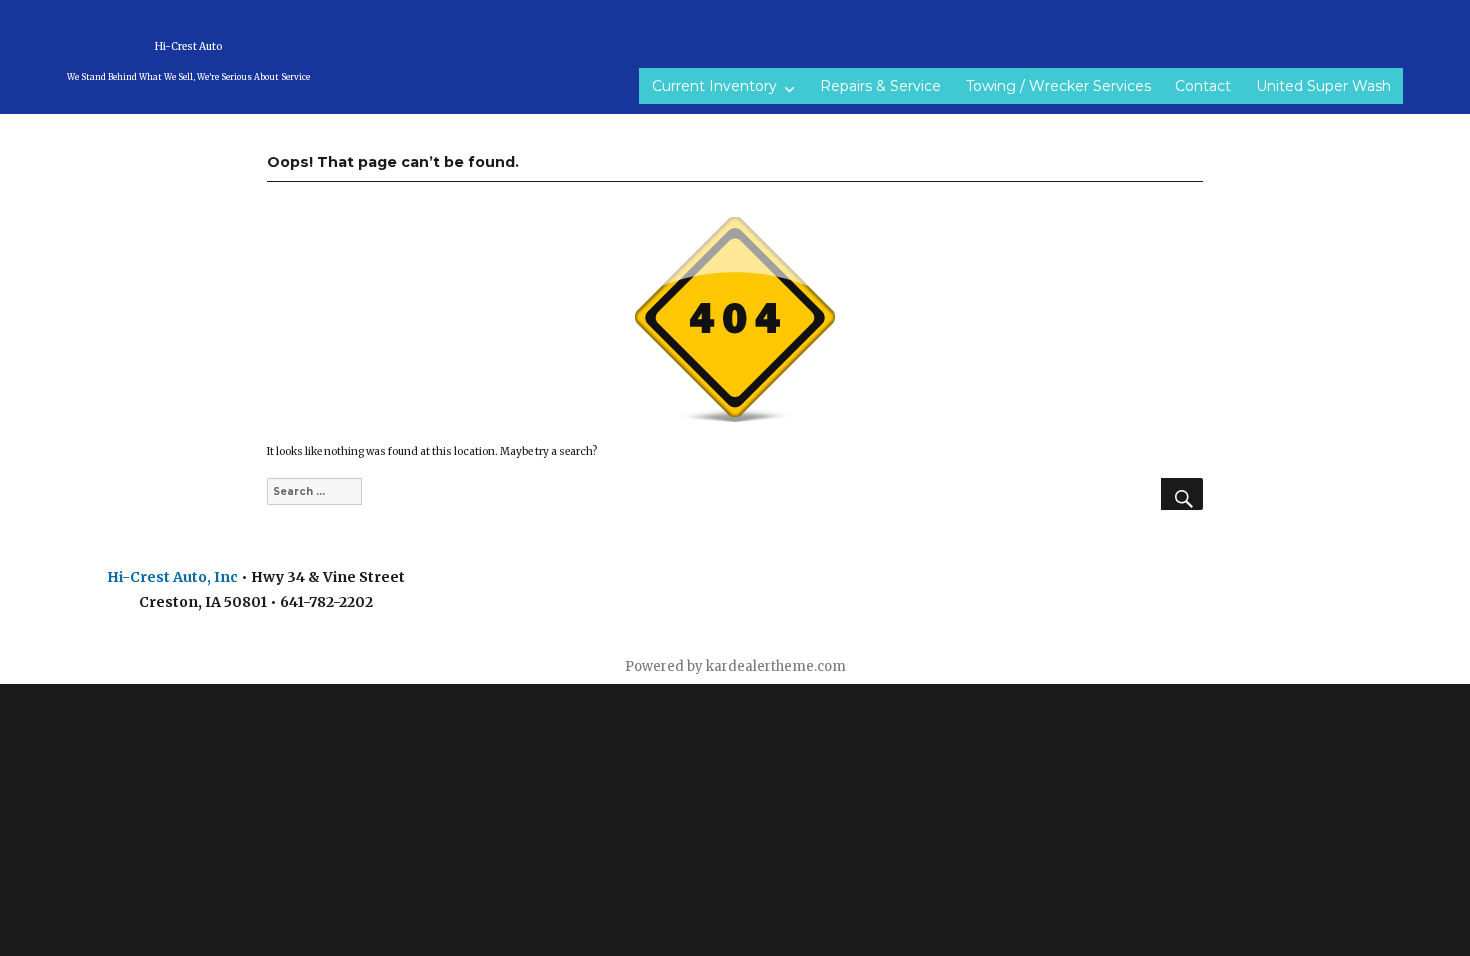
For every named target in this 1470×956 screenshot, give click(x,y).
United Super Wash (1323, 86)
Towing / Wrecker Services (1058, 86)
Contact (1203, 86)
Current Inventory (714, 86)
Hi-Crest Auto (188, 46)
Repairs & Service (880, 86)
